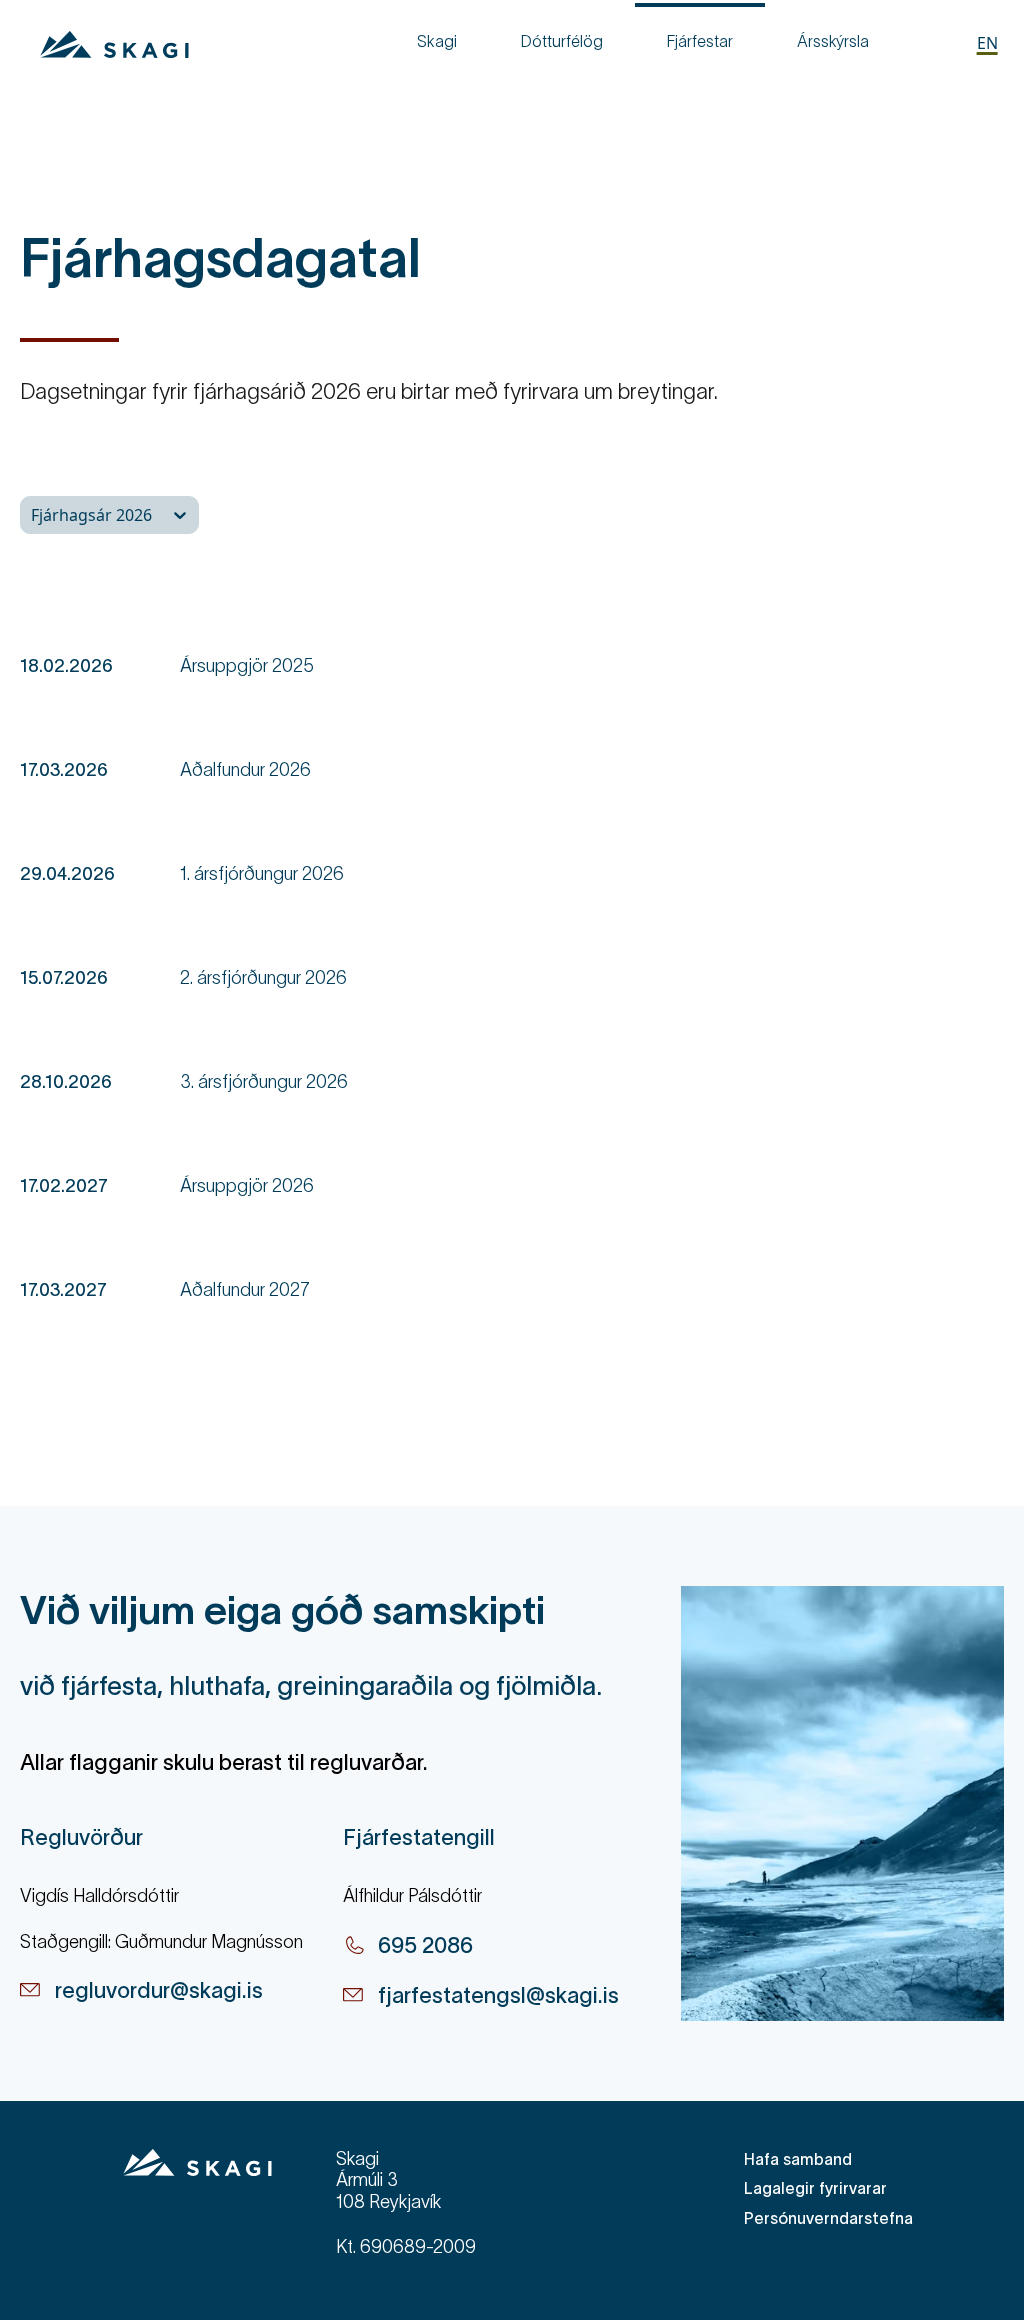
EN (987, 43)
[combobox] (33, 515)
